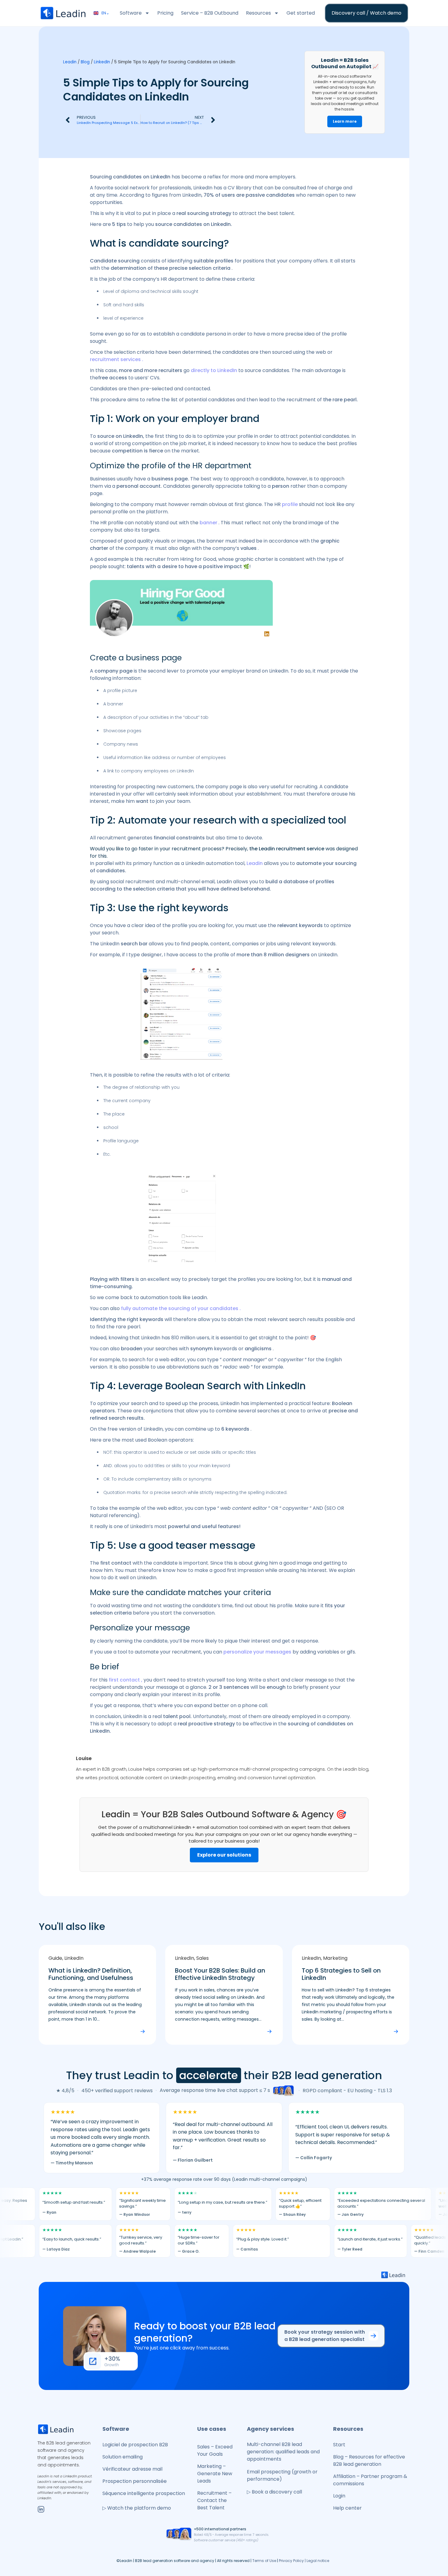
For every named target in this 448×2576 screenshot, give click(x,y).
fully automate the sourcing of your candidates (180, 1308)
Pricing (165, 13)
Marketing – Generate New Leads (215, 2474)
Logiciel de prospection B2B (135, 2445)
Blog (85, 62)
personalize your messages (257, 1652)
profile (290, 504)
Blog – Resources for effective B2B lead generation (369, 2460)
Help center (347, 2508)
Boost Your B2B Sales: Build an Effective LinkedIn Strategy (220, 1974)
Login (339, 2496)
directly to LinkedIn (214, 370)
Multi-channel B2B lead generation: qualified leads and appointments (283, 2452)
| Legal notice (317, 2561)
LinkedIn (102, 62)
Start (339, 2445)
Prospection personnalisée (135, 2481)
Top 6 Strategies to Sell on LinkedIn (341, 1974)
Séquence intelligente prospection (144, 2493)
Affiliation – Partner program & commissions (370, 2480)
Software (131, 13)
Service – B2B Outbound (210, 13)
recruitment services (115, 359)
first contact (124, 1680)
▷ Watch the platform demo (137, 2508)
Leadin (70, 62)
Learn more (345, 121)
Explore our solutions (224, 1855)
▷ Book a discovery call (274, 2492)
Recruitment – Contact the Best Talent (214, 2500)
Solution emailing (123, 2457)
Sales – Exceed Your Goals (215, 2450)
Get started (301, 13)
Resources (258, 13)
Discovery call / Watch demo (366, 13)
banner (208, 523)
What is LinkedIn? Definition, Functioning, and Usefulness (91, 1974)
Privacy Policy (292, 2561)
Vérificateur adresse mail (132, 2469)
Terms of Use (264, 2561)
